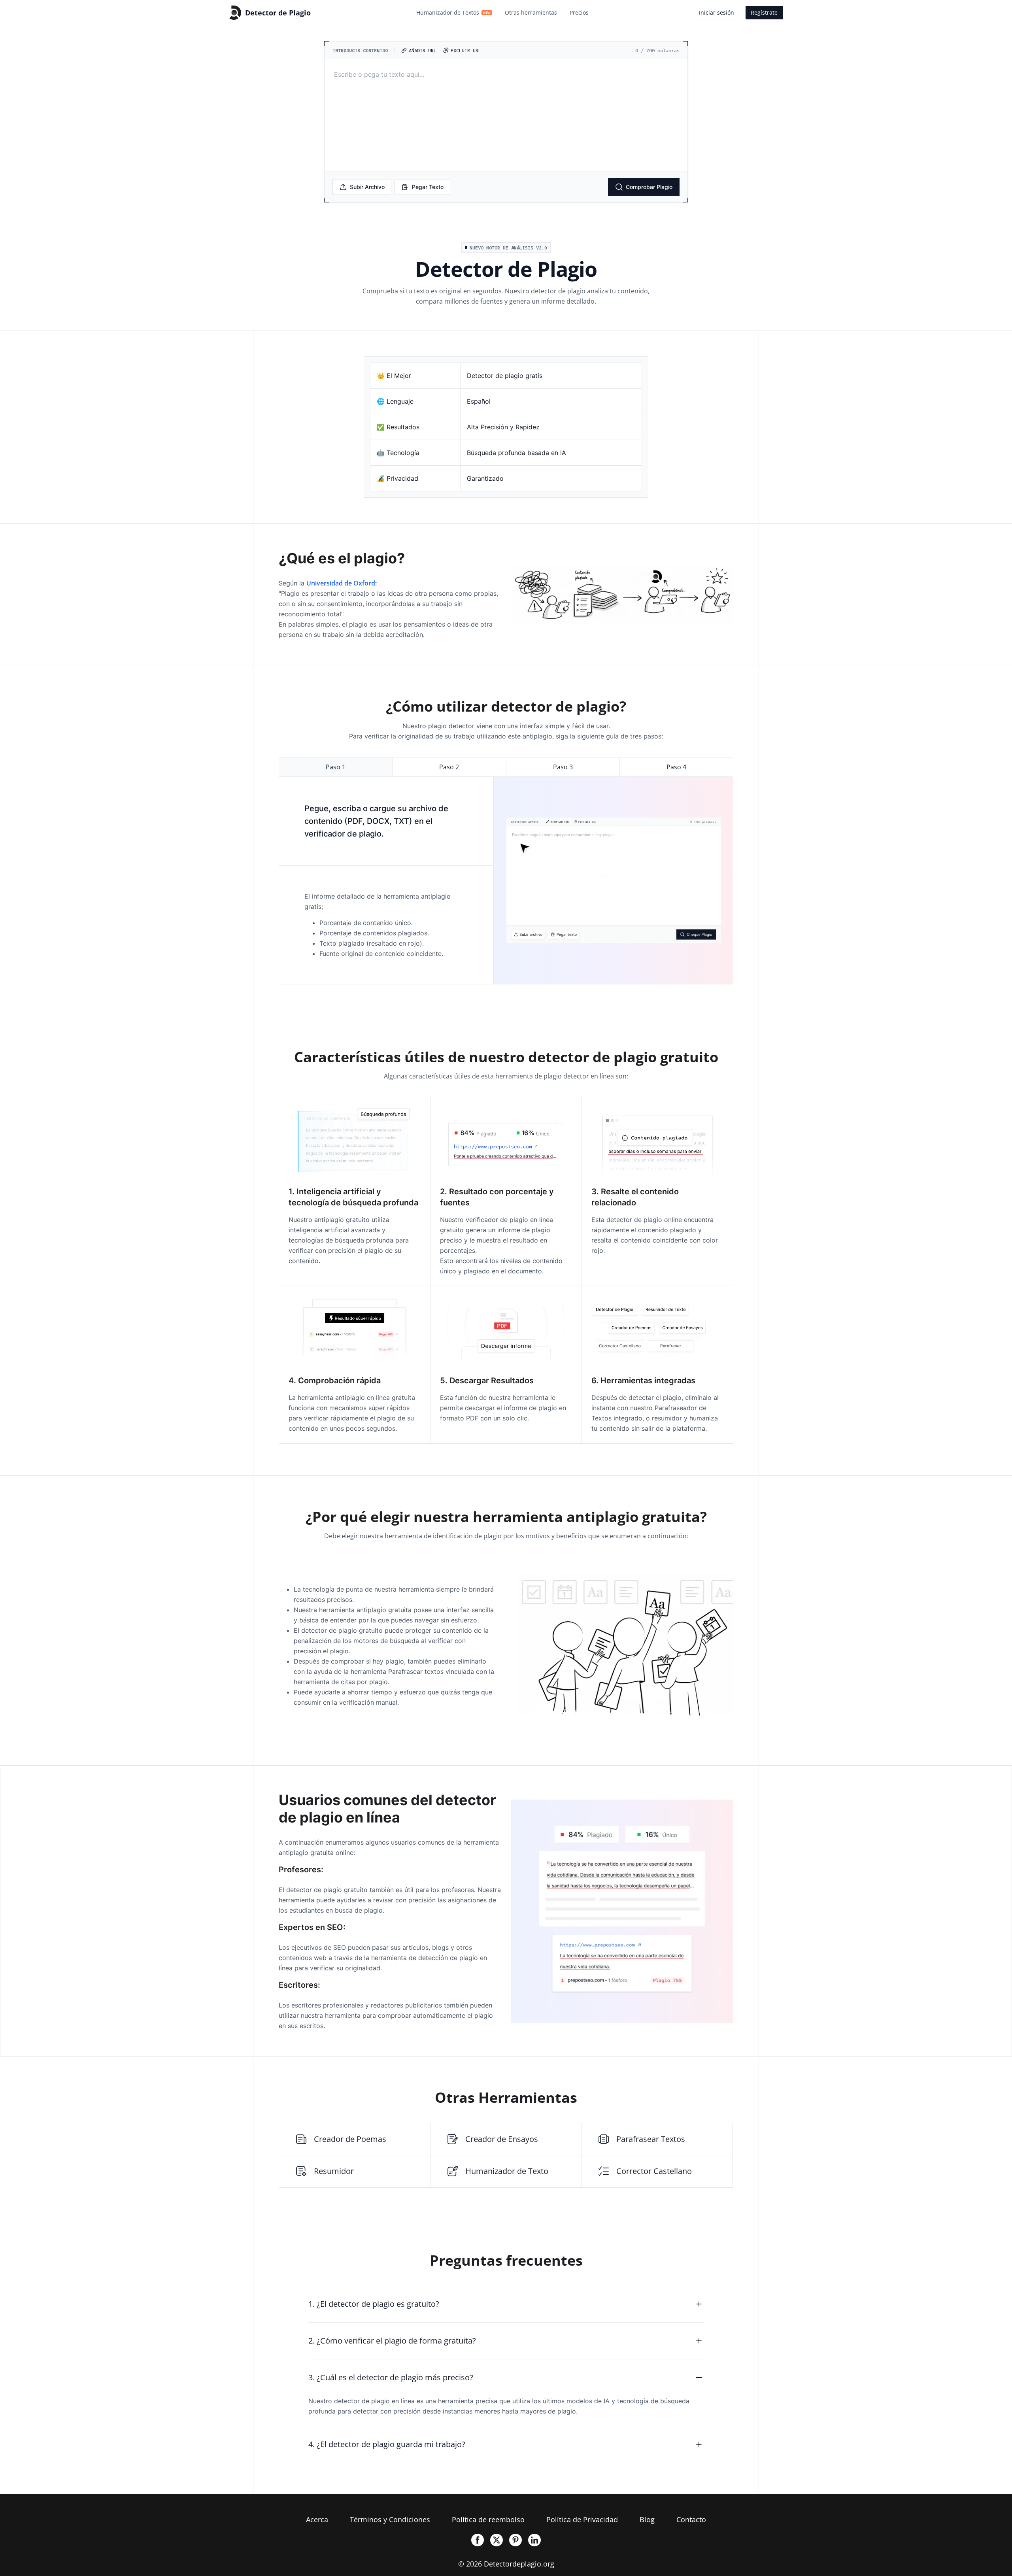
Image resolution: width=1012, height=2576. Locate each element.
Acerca (317, 2519)
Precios (579, 12)
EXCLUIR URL (466, 50)
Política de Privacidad (582, 2519)
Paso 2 (449, 767)
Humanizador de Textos (453, 12)
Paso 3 (563, 767)
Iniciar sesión (717, 12)
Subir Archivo (367, 187)
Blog (647, 2519)
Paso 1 (336, 767)
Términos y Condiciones (390, 2519)
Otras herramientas (531, 12)
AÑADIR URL (423, 50)
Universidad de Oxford (341, 583)
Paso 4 (676, 767)
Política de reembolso (488, 2519)
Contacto (691, 2519)
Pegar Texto (428, 187)
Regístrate (764, 12)
